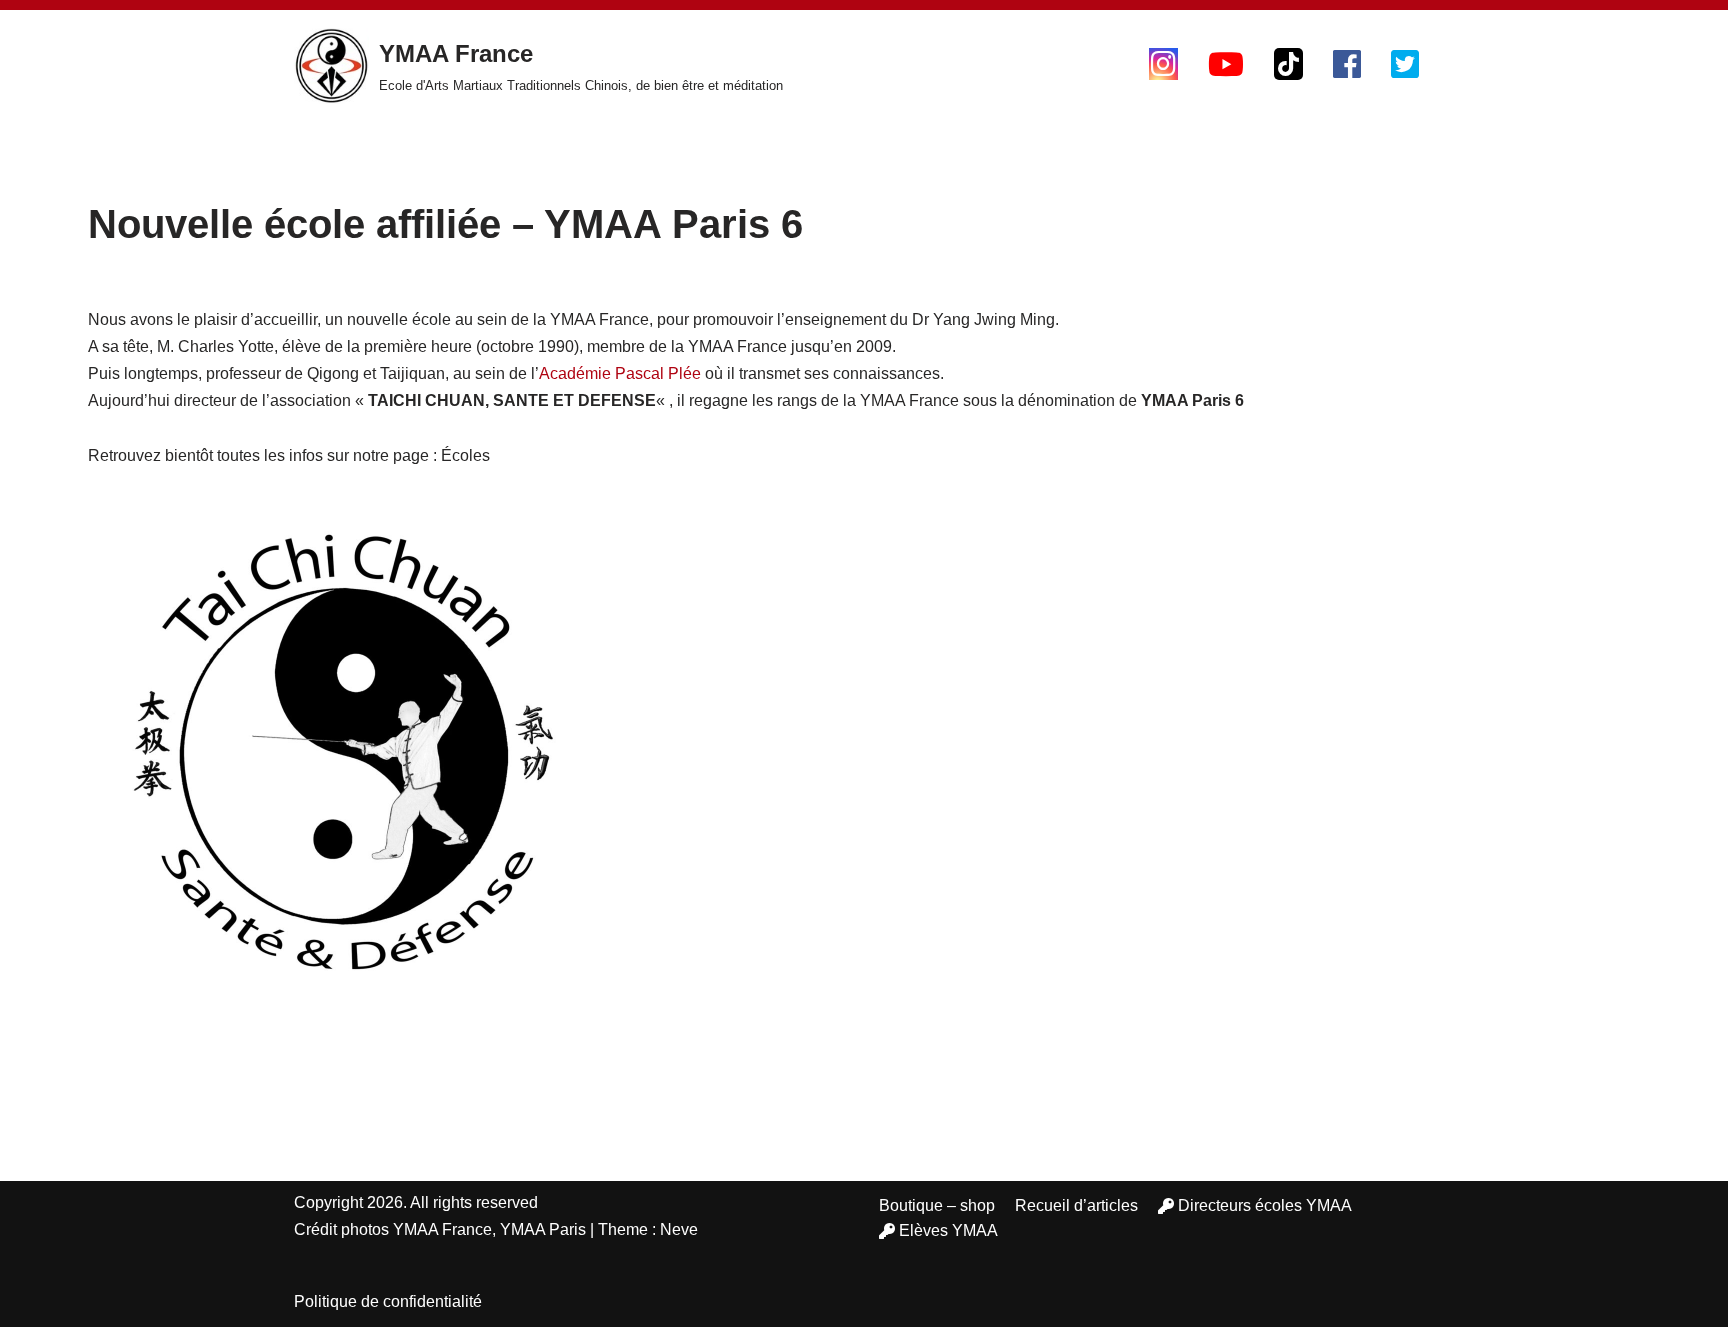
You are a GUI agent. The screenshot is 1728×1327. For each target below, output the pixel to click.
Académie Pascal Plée (620, 373)
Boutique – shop (937, 1205)
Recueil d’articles (1076, 1205)
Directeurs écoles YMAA (1265, 1205)
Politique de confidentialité (388, 1301)
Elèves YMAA (948, 1230)
